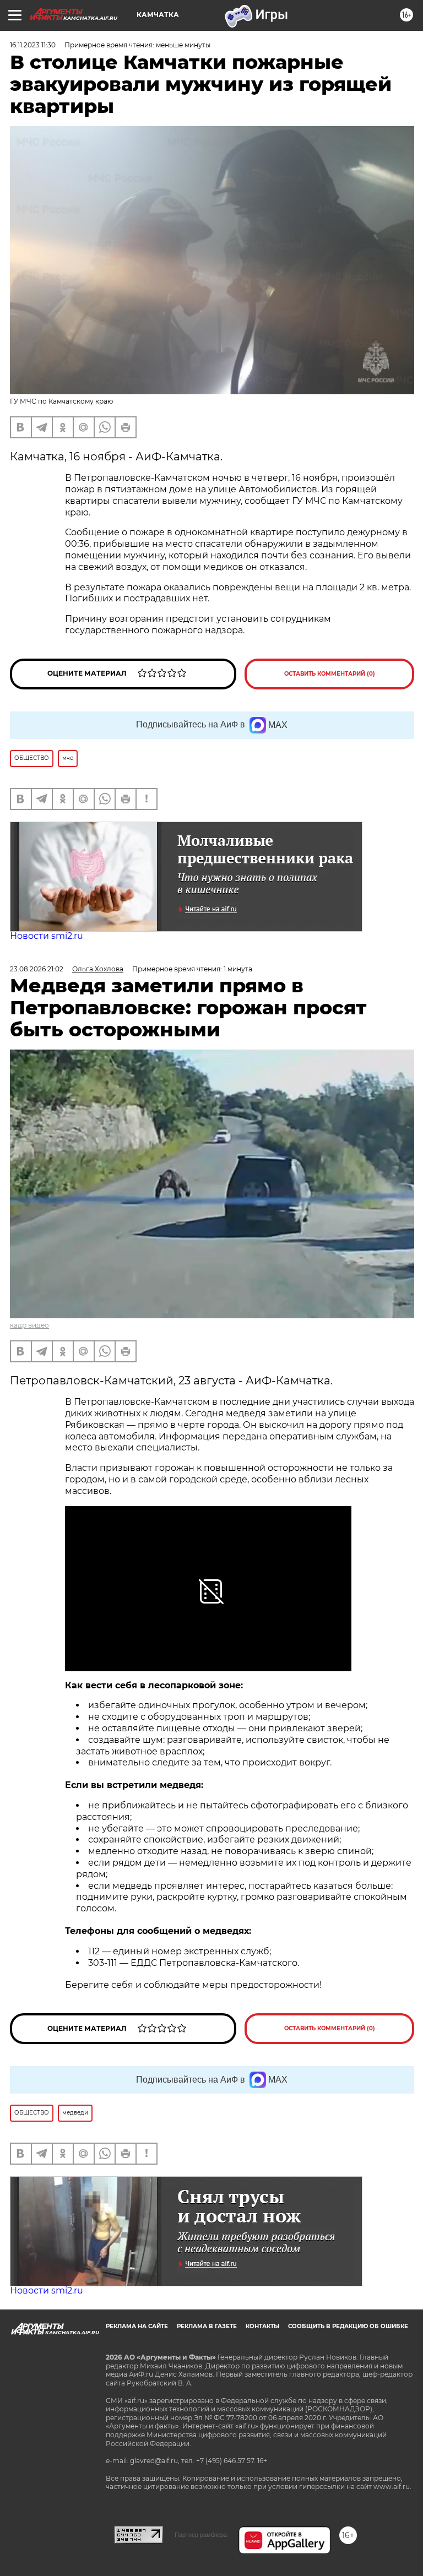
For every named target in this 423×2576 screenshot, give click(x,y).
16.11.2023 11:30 (33, 45)
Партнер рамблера (201, 2535)
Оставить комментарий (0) (330, 674)
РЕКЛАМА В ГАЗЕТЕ (207, 2326)
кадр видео (29, 1325)
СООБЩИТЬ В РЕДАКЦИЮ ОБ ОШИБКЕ (348, 2326)
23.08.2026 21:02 (37, 969)
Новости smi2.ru (47, 936)
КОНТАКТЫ (262, 2326)
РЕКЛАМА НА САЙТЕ (137, 2326)
